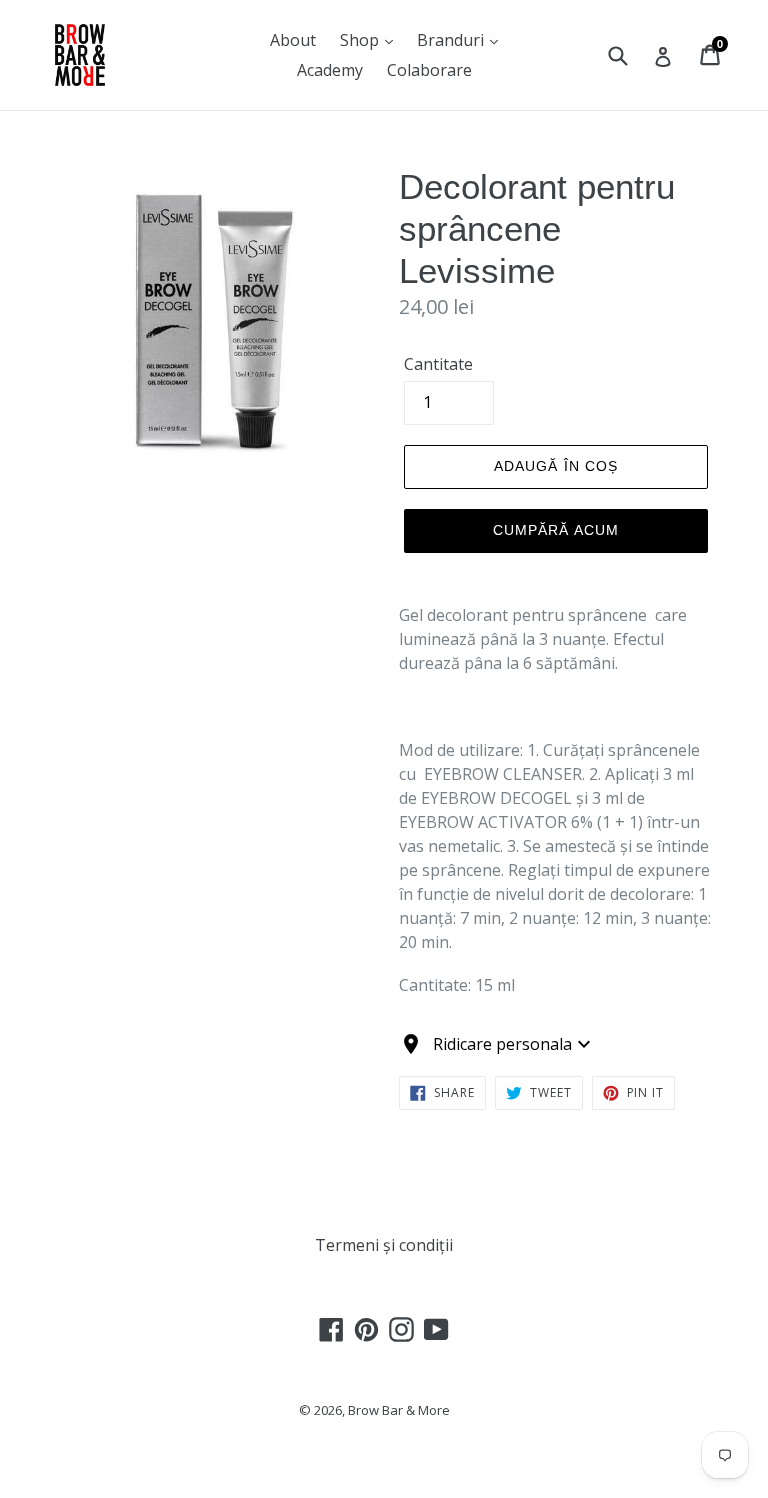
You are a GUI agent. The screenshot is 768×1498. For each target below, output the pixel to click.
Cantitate (438, 364)
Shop (361, 40)
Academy (330, 70)
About (293, 40)
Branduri (452, 40)
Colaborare (429, 70)
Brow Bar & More (399, 1410)
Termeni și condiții (384, 1245)
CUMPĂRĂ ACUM (556, 530)
